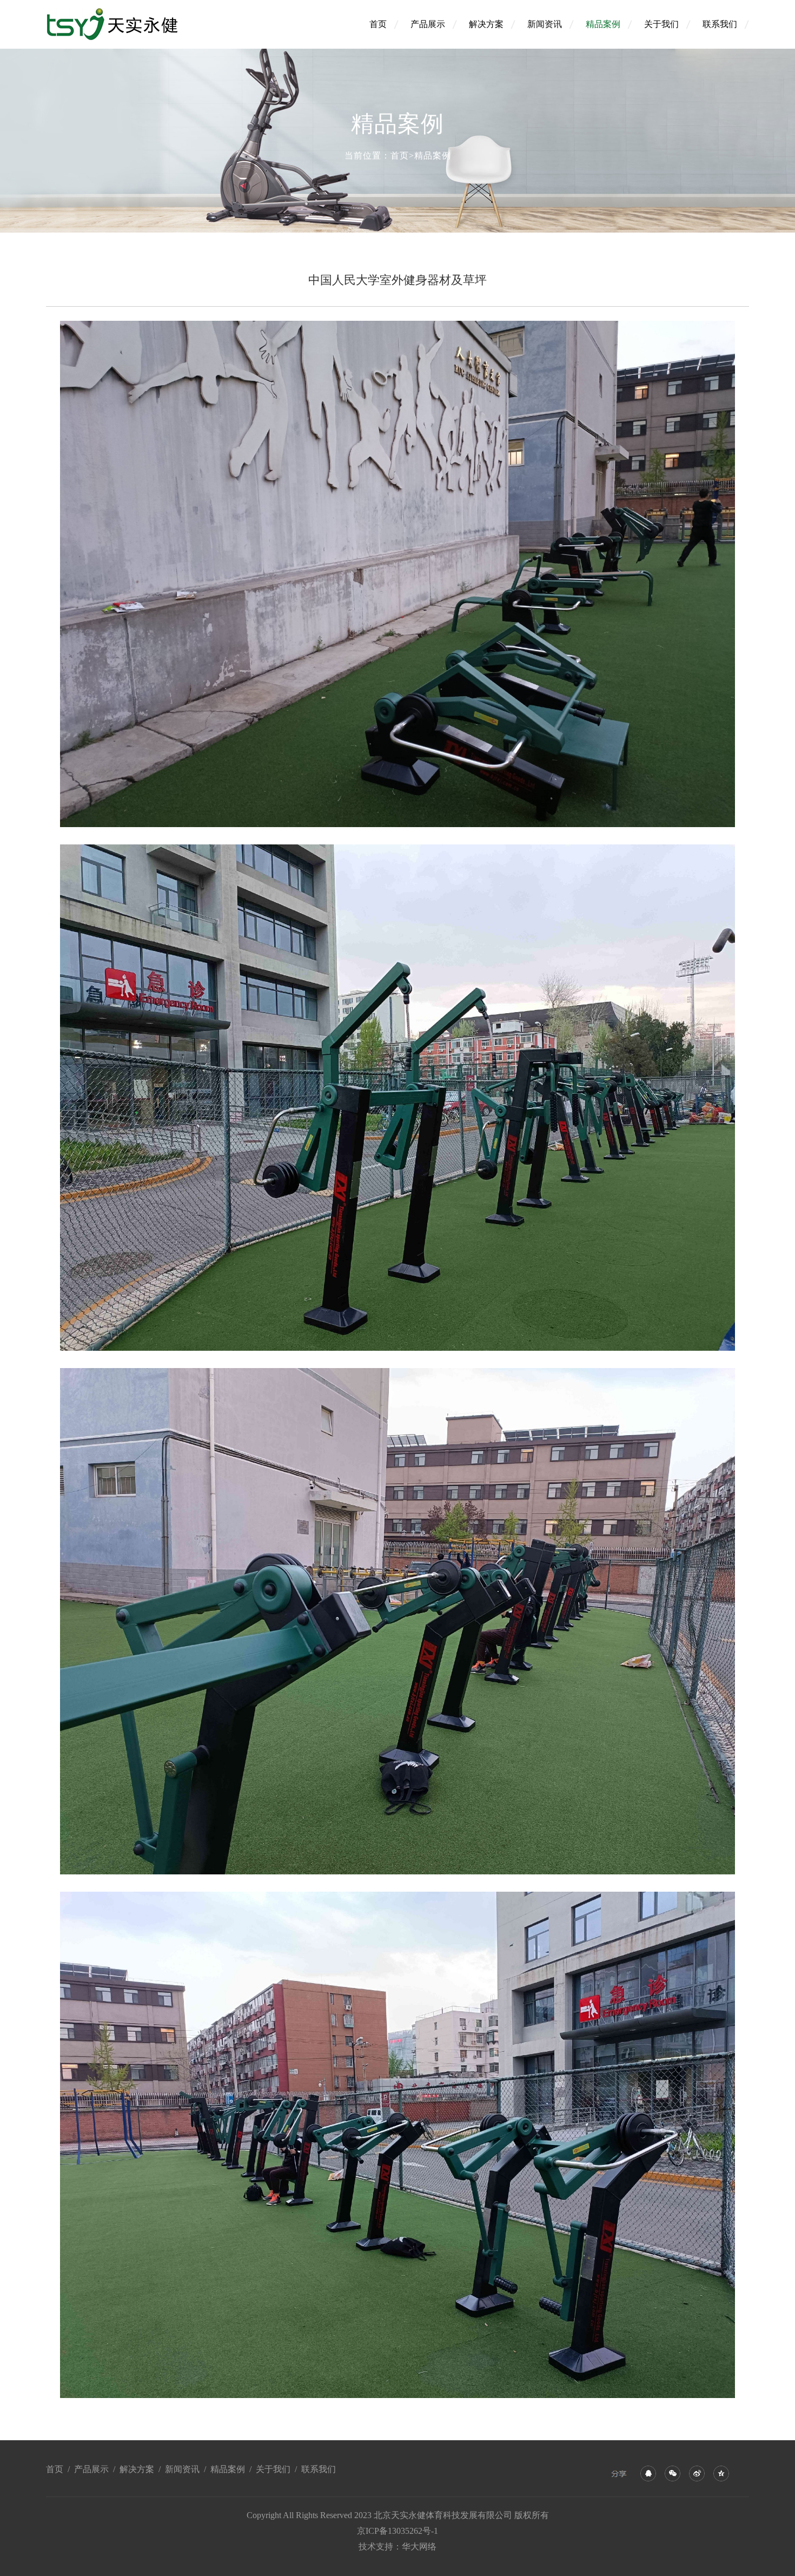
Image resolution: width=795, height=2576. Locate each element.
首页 (378, 24)
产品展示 (428, 24)
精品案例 (603, 24)
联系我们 (720, 24)
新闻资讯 (545, 24)
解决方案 (486, 24)
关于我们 (661, 24)
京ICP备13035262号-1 (398, 2531)
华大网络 (419, 2547)
